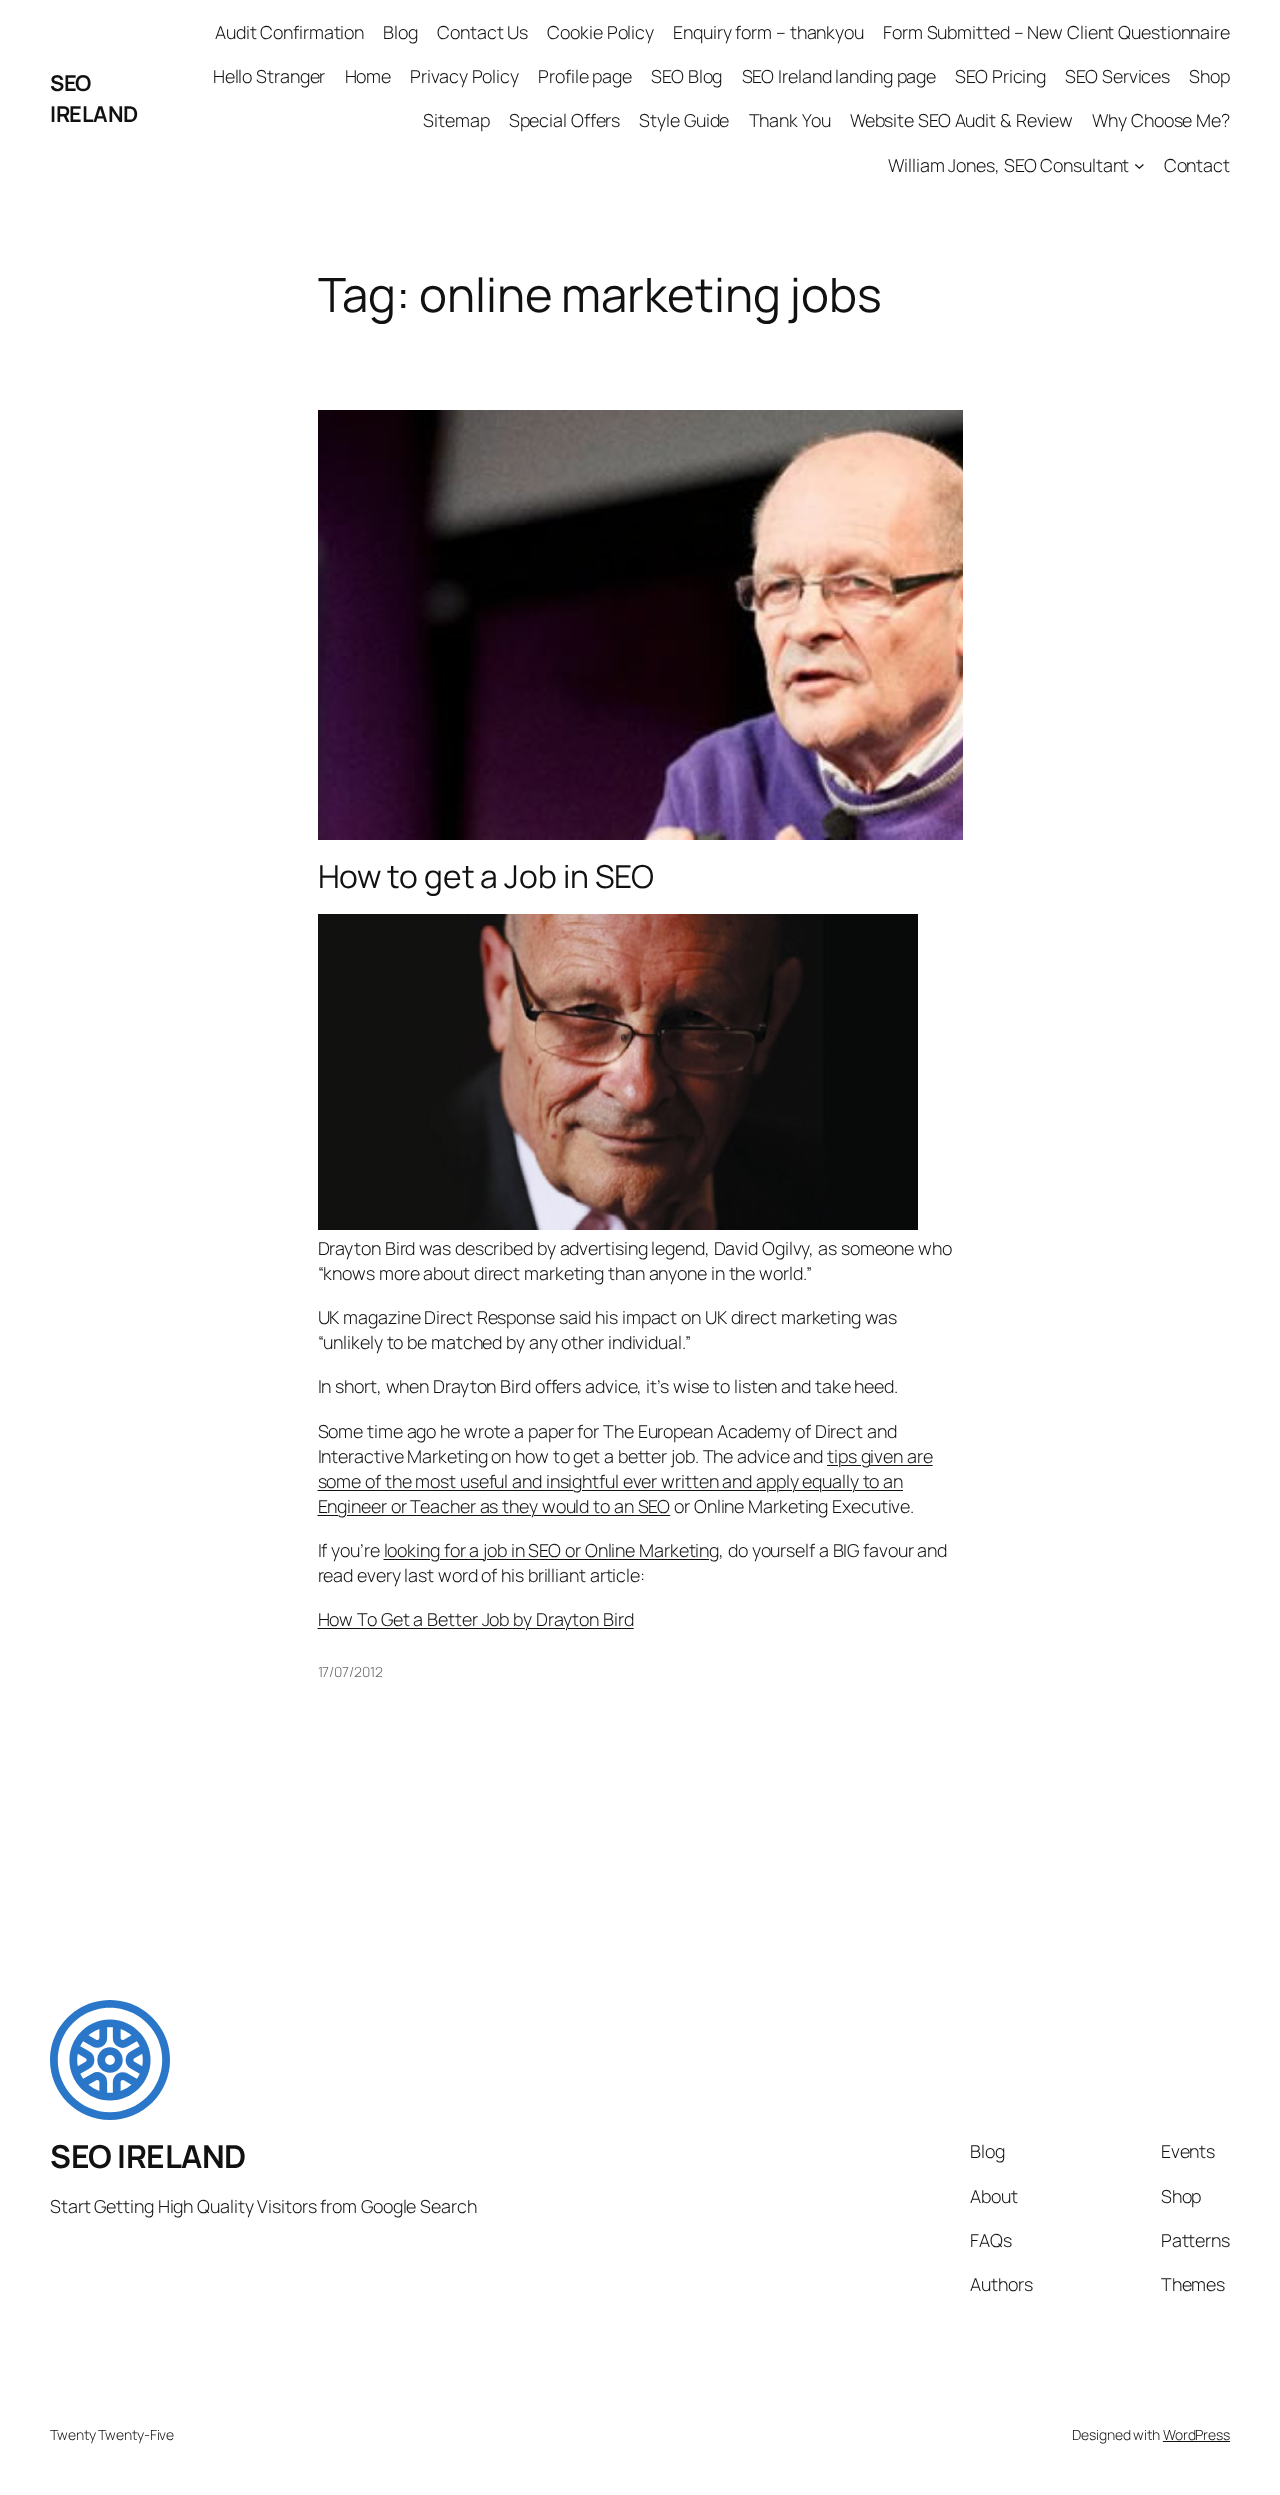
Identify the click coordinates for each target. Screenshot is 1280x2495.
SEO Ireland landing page (839, 76)
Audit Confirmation (289, 32)
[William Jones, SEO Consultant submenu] (1139, 165)
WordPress (1196, 2434)
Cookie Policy (600, 32)
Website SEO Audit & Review (961, 120)
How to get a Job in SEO (486, 877)
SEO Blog (686, 76)
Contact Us (482, 32)
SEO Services (1117, 76)
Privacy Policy (464, 76)
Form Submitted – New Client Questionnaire (1056, 32)
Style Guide (684, 120)
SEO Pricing (1000, 76)
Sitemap (456, 120)
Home (368, 76)
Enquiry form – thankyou (768, 32)
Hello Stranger (269, 76)
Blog (400, 32)
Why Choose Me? (1161, 120)
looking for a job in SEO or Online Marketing (552, 1550)
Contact (1197, 165)
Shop (1209, 76)
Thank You (790, 120)
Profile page (585, 76)
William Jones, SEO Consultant (1008, 165)
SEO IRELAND (94, 98)
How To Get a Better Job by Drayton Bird (476, 1619)
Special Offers (565, 120)
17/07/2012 (350, 1671)
